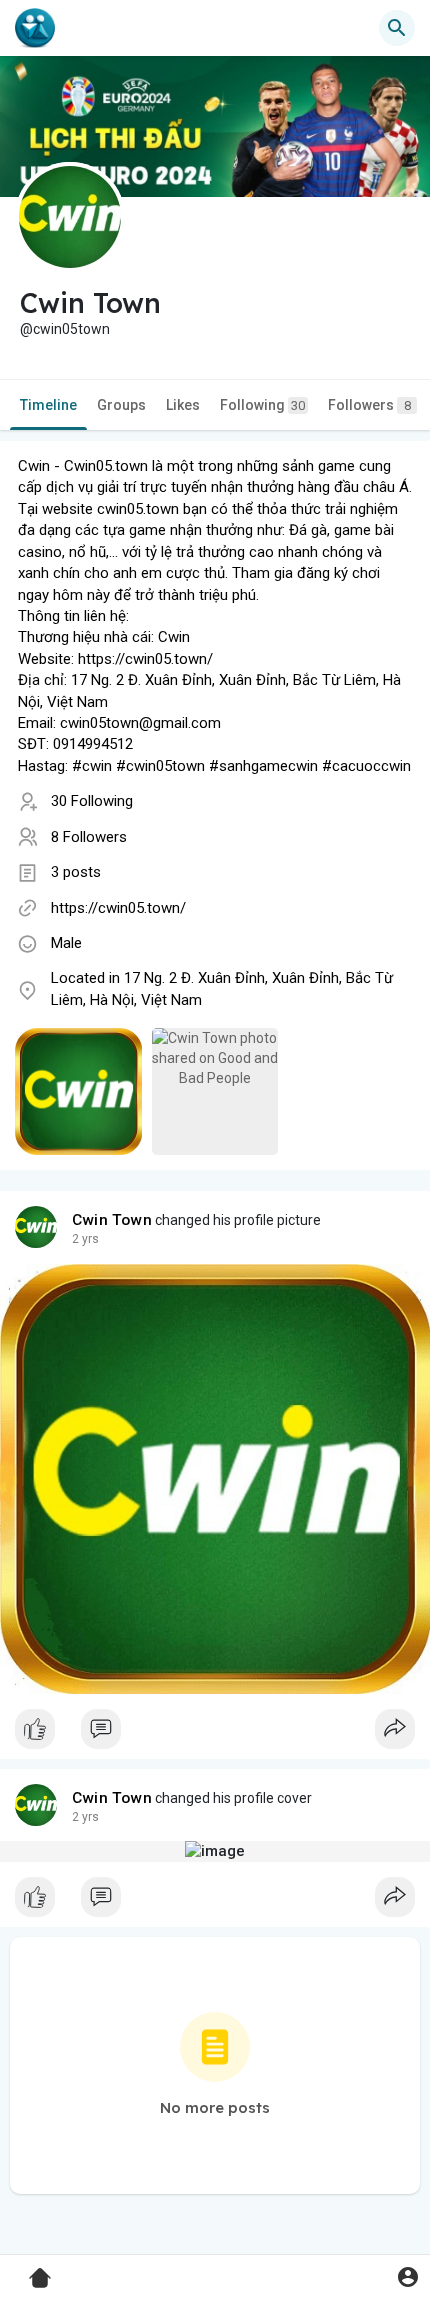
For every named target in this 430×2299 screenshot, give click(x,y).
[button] (407, 2276)
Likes (183, 405)
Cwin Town (112, 1220)
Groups (121, 405)
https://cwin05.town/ (118, 908)
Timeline (48, 405)
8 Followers (89, 837)
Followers (369, 405)
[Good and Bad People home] (35, 28)
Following (262, 405)
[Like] (215, 1734)
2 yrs (85, 1239)
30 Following (92, 801)
